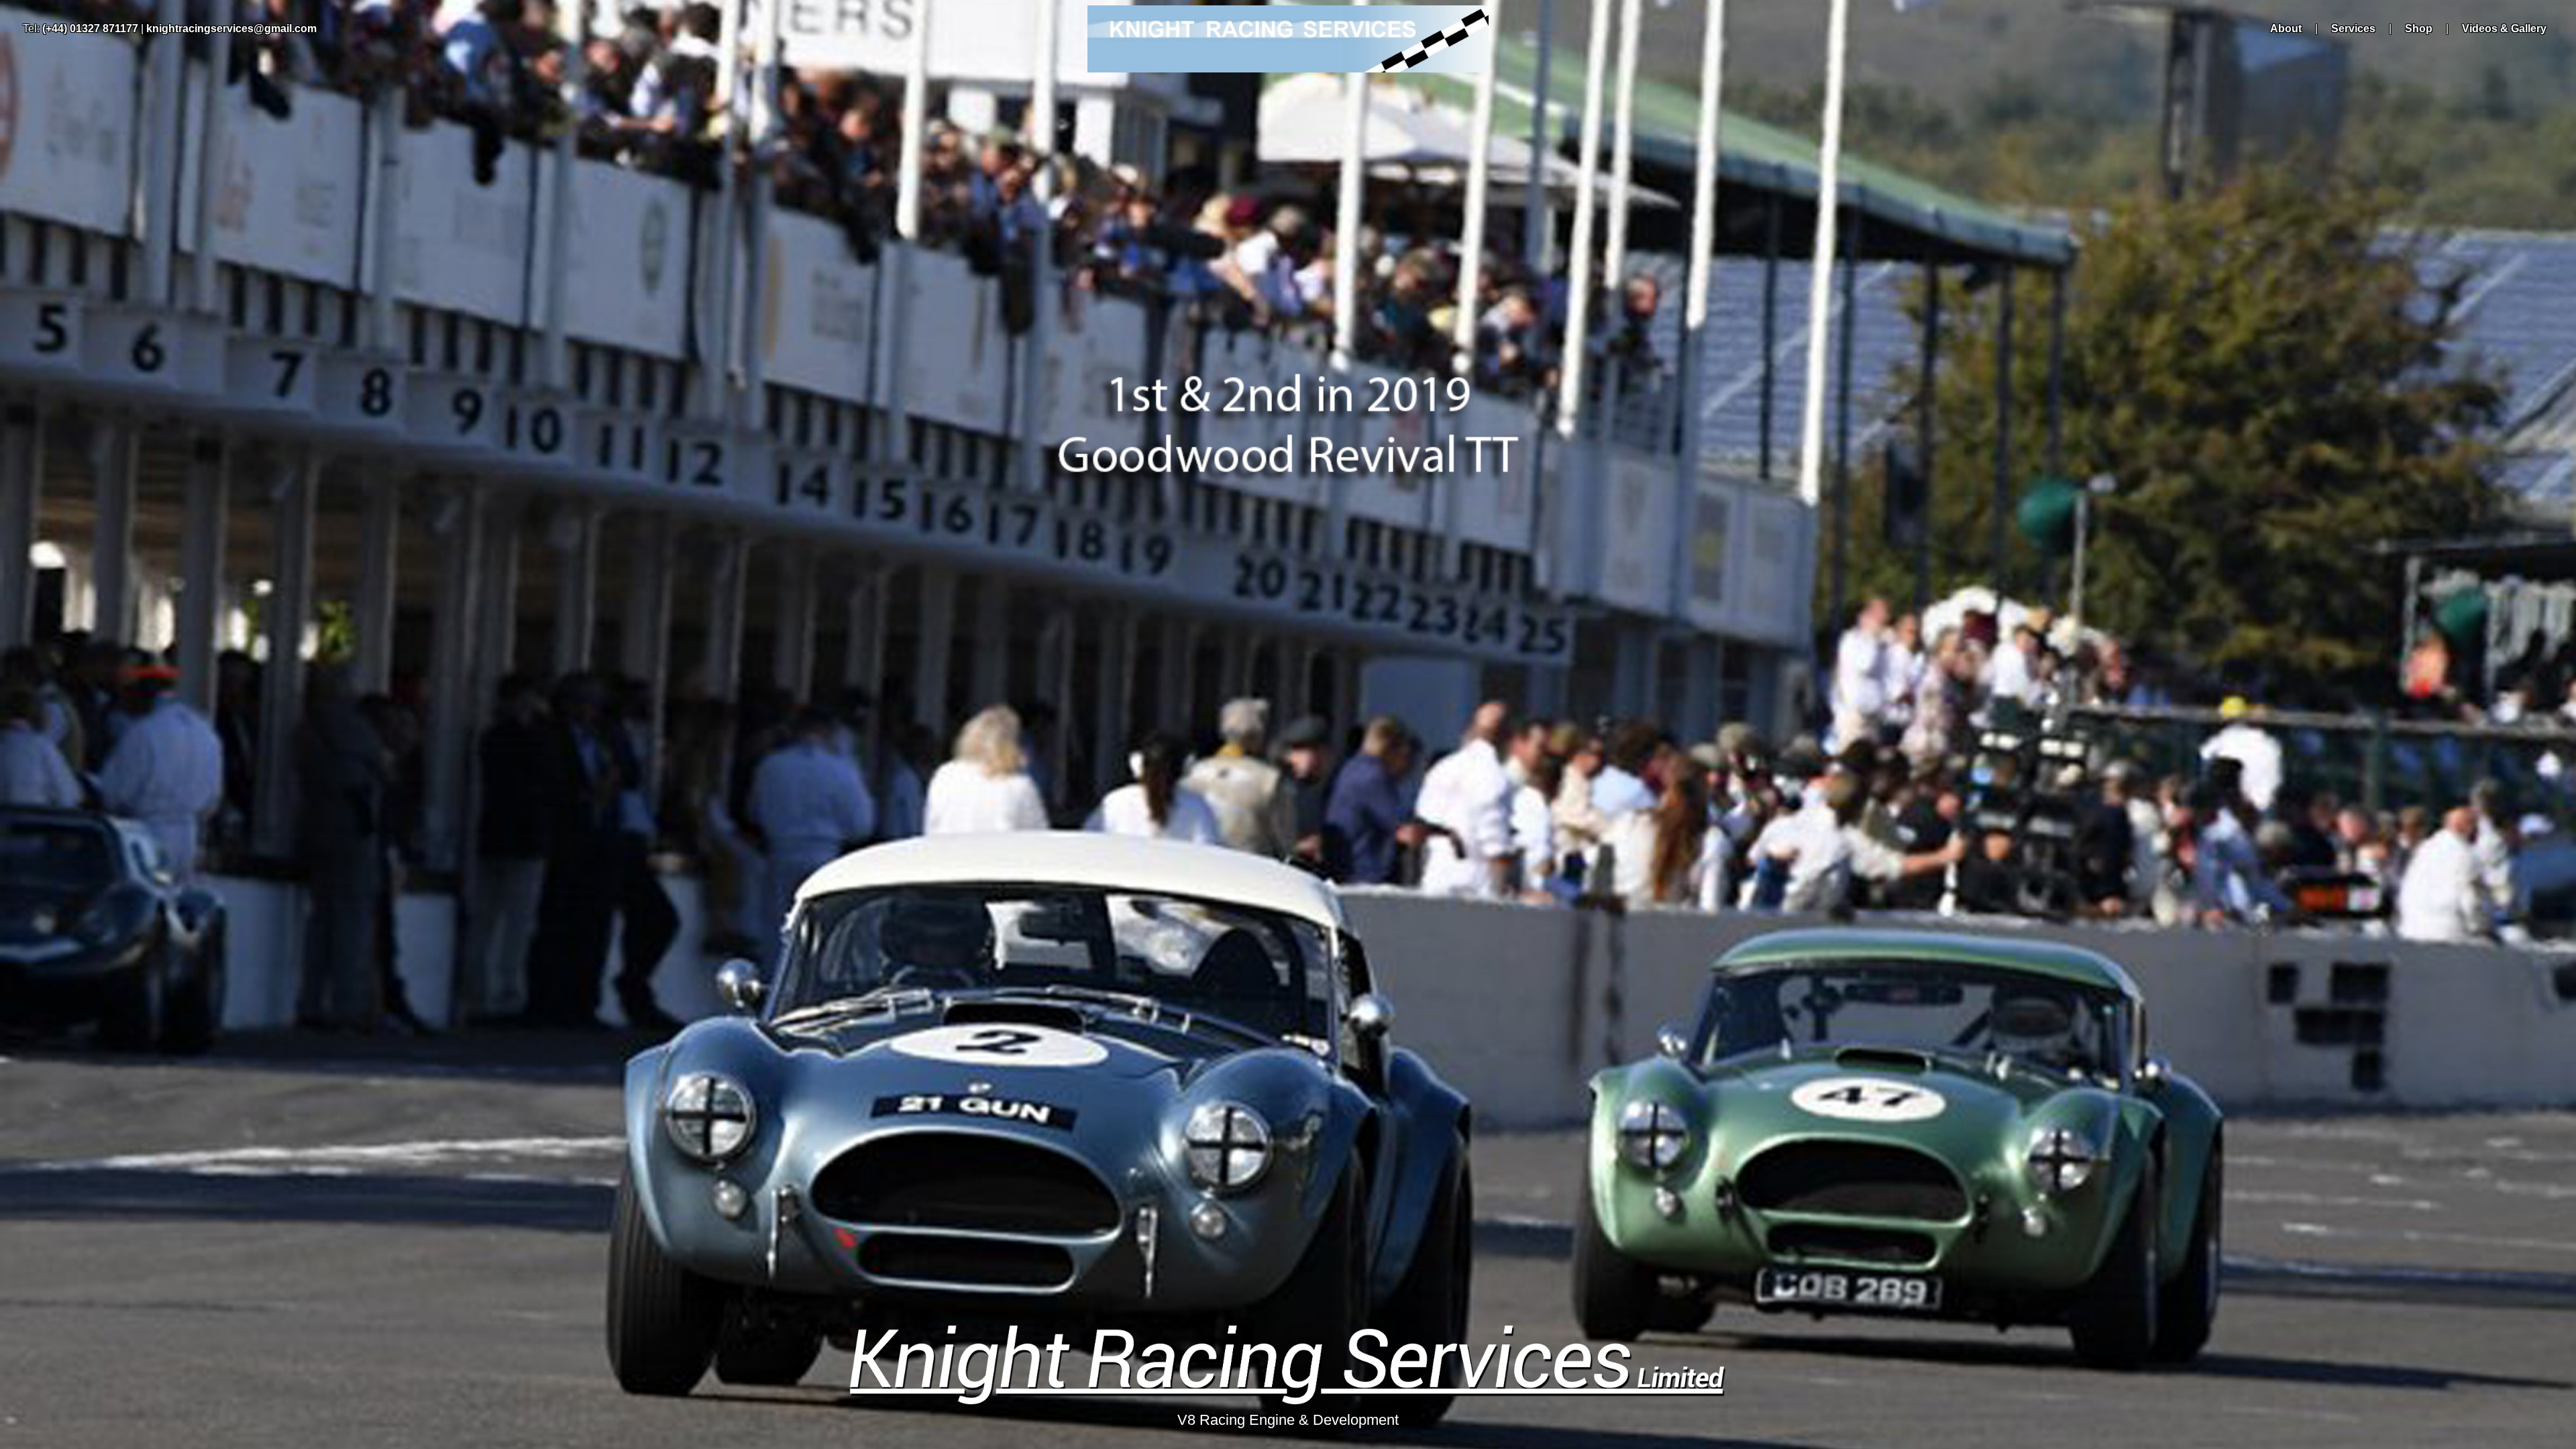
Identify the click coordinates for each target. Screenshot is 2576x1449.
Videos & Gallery (2504, 29)
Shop (2419, 29)
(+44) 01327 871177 (90, 29)
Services (2353, 29)
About (2286, 29)
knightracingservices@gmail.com (231, 29)
